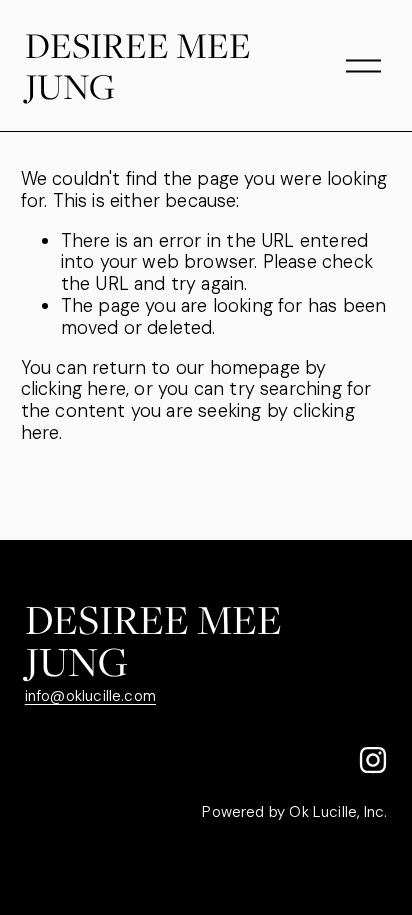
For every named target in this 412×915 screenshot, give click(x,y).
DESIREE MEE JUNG (138, 65)
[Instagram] (373, 760)
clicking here (73, 389)
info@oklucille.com (90, 697)
